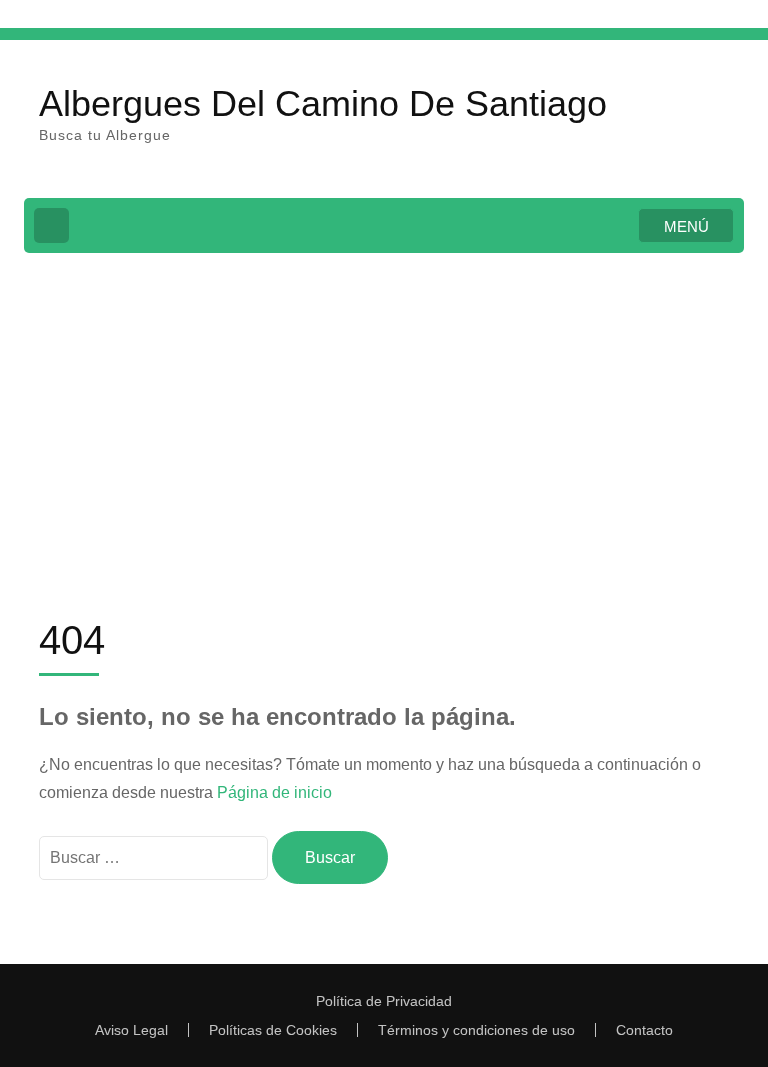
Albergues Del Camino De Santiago (323, 103)
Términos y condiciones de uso (476, 1030)
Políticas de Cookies (273, 1030)
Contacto (644, 1030)
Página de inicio (274, 792)
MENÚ (686, 226)
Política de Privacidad (384, 1001)
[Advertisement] (384, 418)
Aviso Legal (131, 1030)
